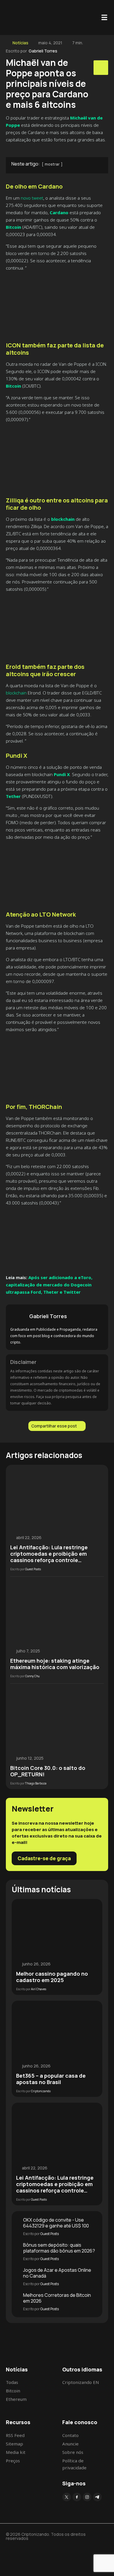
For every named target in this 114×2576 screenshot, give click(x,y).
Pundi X (62, 774)
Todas (12, 2382)
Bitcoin (13, 227)
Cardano (59, 212)
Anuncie (70, 2444)
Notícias (20, 43)
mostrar (52, 164)
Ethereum (16, 2399)
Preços (13, 2461)
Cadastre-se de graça (44, 1858)
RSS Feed (15, 2435)
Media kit (16, 2452)
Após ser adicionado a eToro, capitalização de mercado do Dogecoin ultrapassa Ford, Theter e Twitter (49, 1285)
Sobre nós (73, 2452)
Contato (70, 2435)
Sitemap (14, 2444)
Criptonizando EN (81, 2382)
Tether (13, 796)
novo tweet (32, 198)
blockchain (16, 693)
